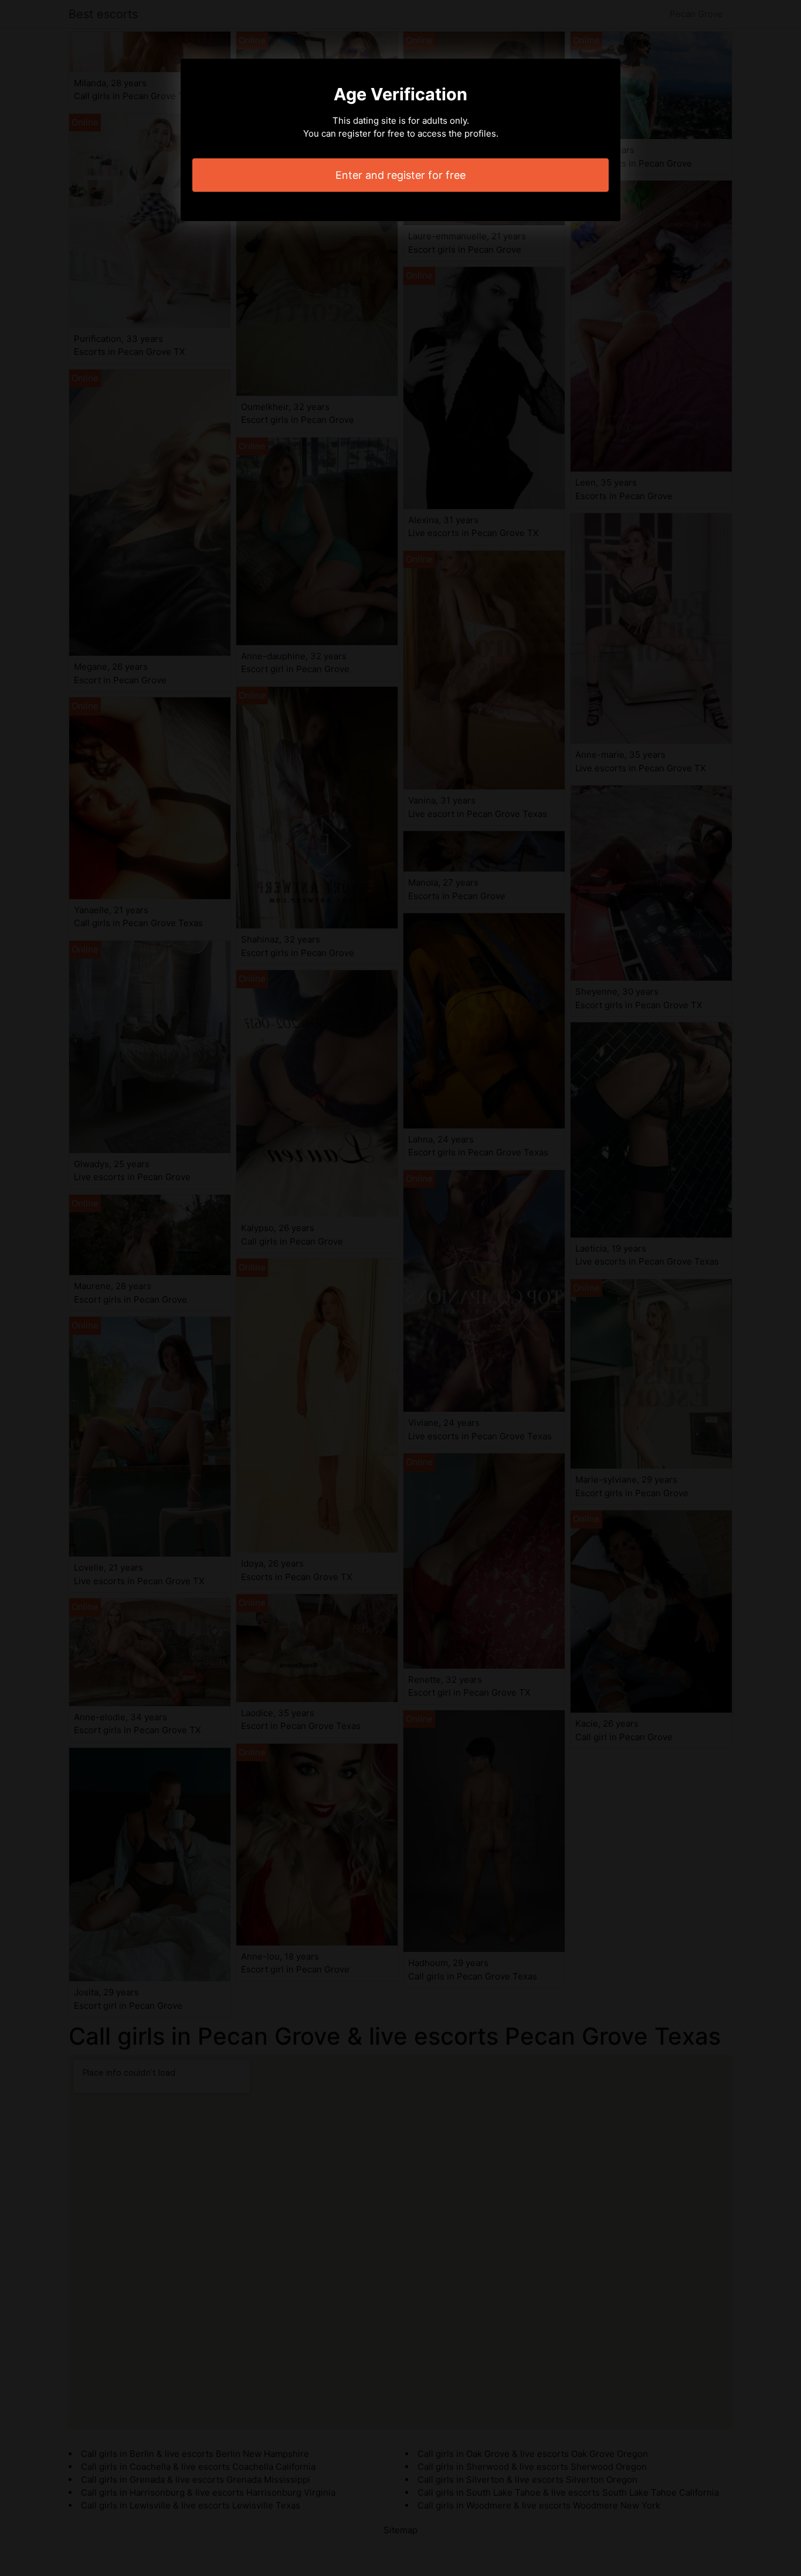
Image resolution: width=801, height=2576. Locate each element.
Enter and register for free (400, 175)
